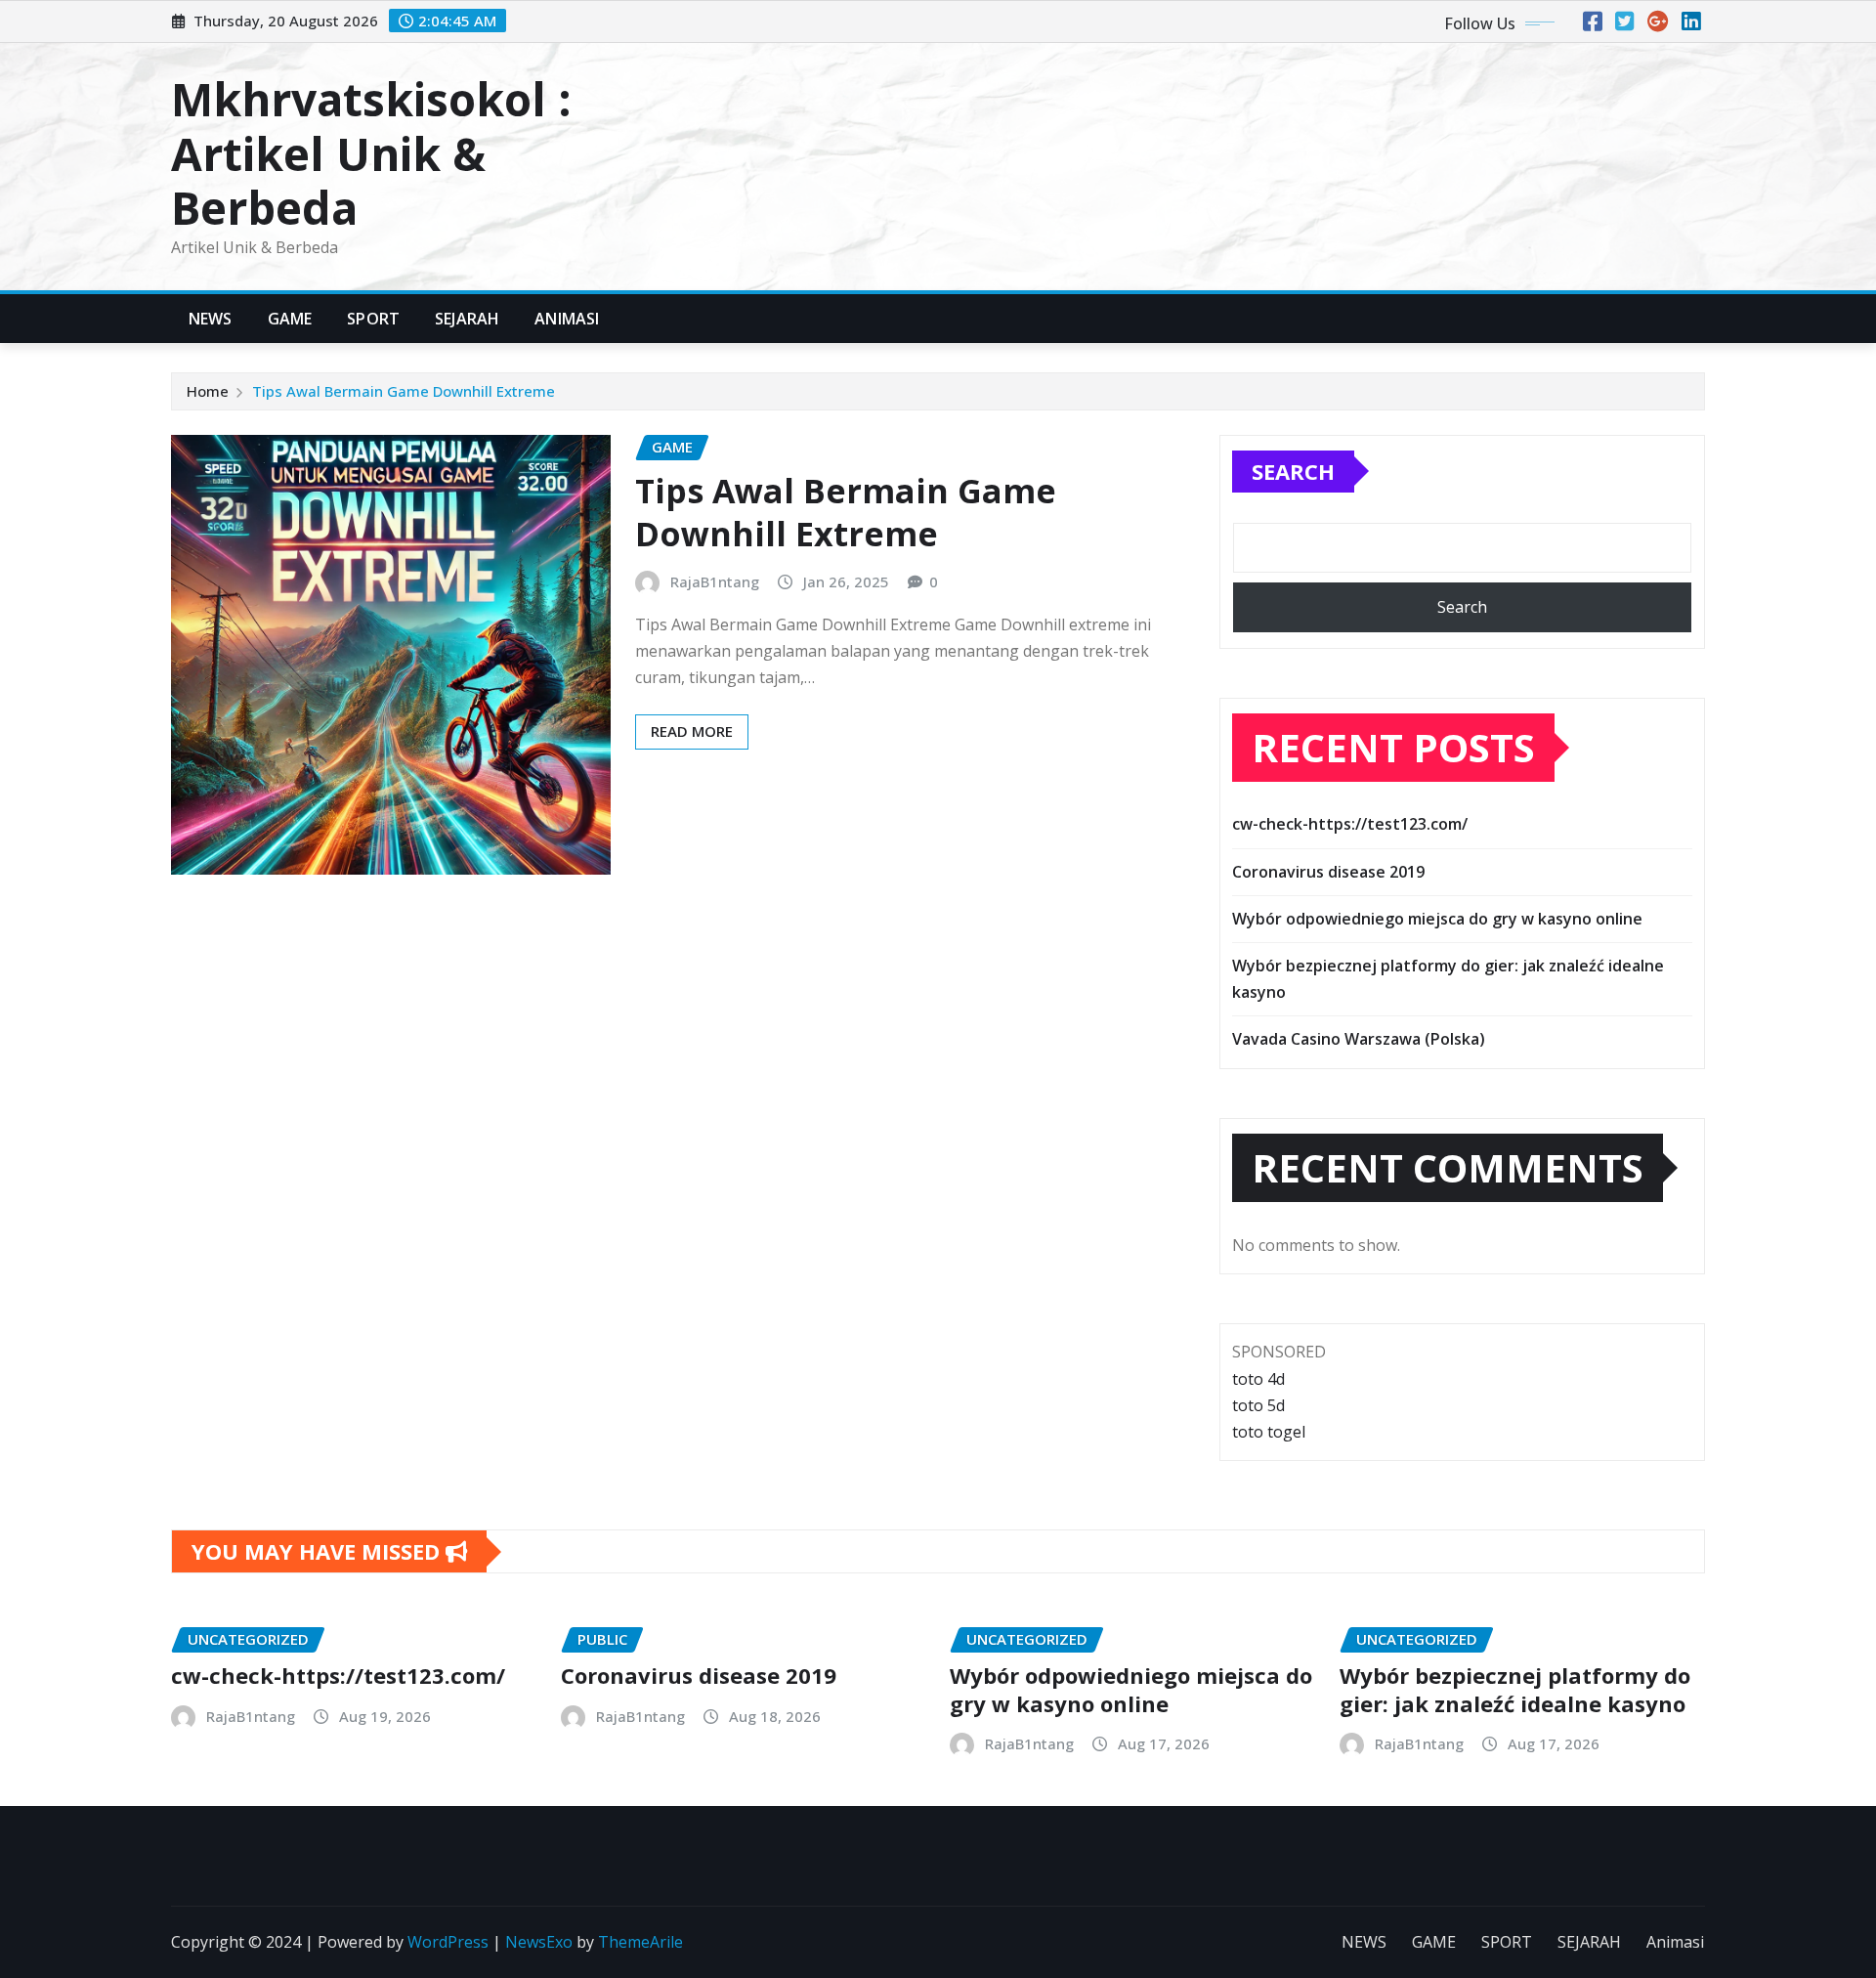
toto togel (1269, 1432)
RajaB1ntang (715, 581)
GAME (290, 319)
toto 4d (1258, 1379)
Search (1293, 471)
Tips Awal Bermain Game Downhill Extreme (404, 391)
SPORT (373, 319)
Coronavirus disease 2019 (1328, 872)
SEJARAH (467, 319)
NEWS (211, 319)
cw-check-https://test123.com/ (1350, 824)
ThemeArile (640, 1942)
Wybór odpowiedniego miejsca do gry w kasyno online (1437, 919)
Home (208, 391)
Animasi (567, 319)
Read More (692, 731)
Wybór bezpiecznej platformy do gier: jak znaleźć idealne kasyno (1515, 1689)
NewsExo (539, 1942)
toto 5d (1258, 1405)
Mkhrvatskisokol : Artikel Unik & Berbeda (371, 152)
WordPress (448, 1942)
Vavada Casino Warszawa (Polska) (1359, 1039)
